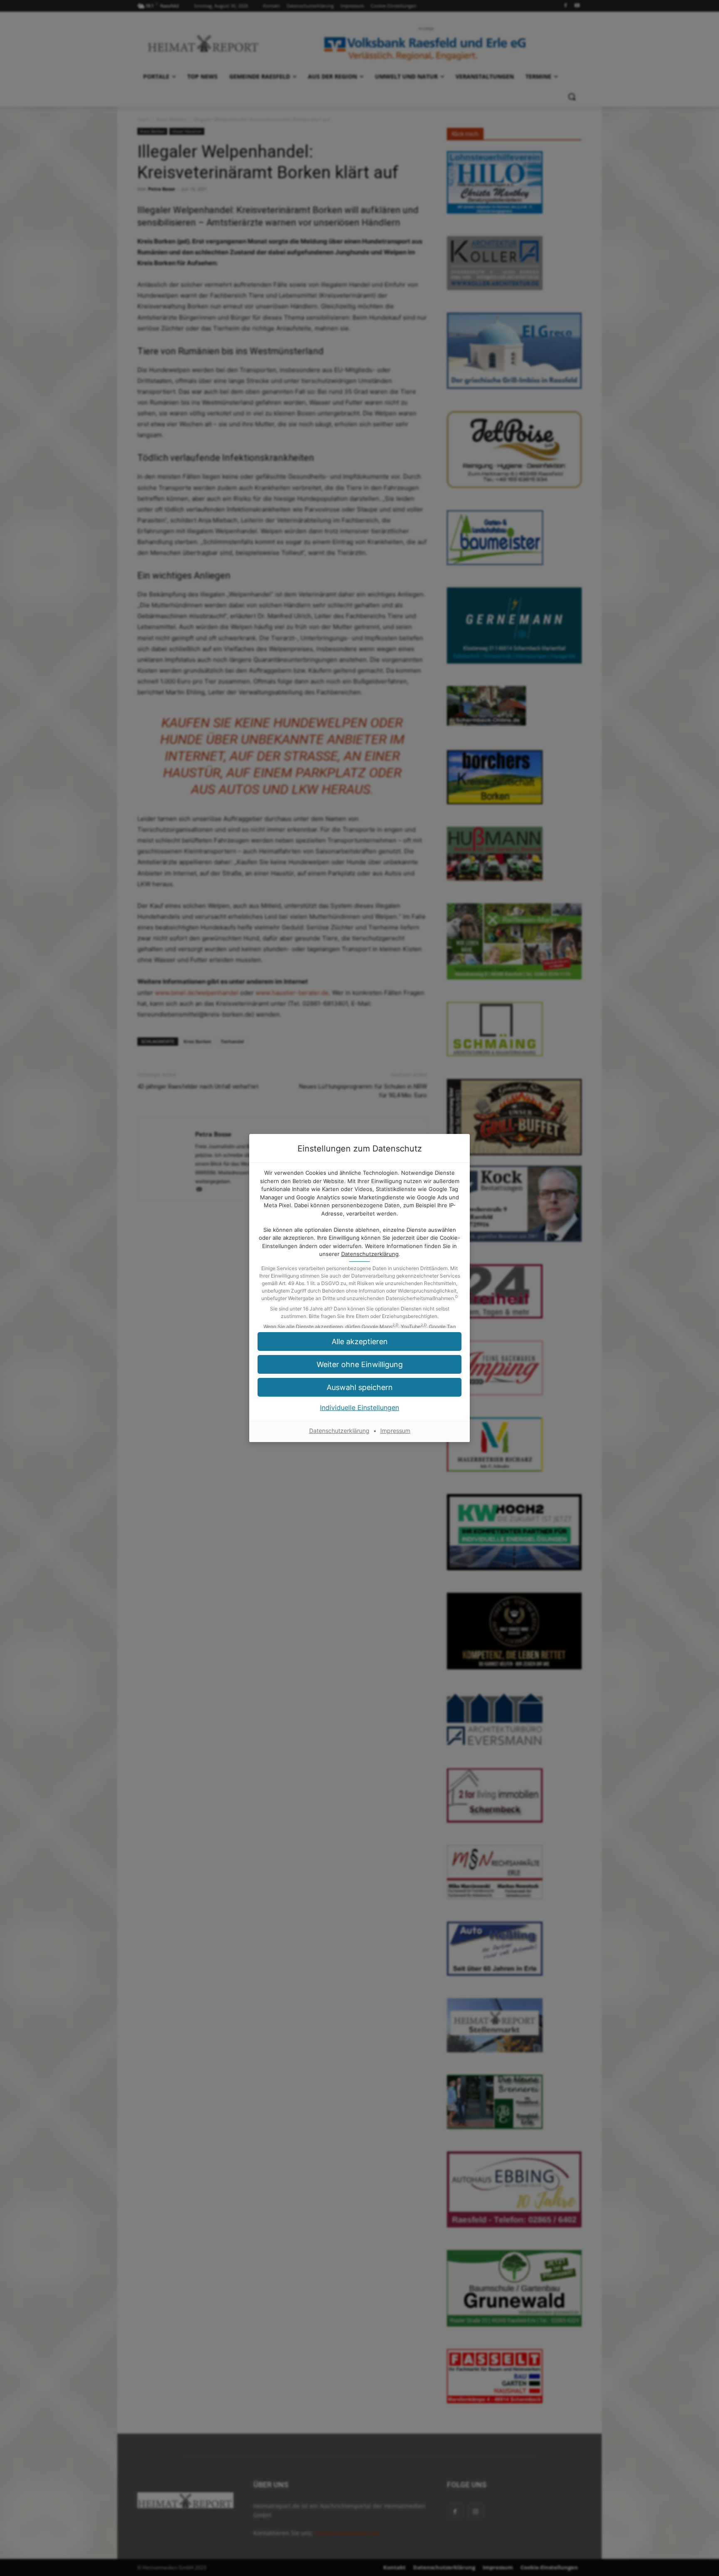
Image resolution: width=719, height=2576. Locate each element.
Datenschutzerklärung (370, 1254)
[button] (359, 1364)
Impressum (395, 1431)
